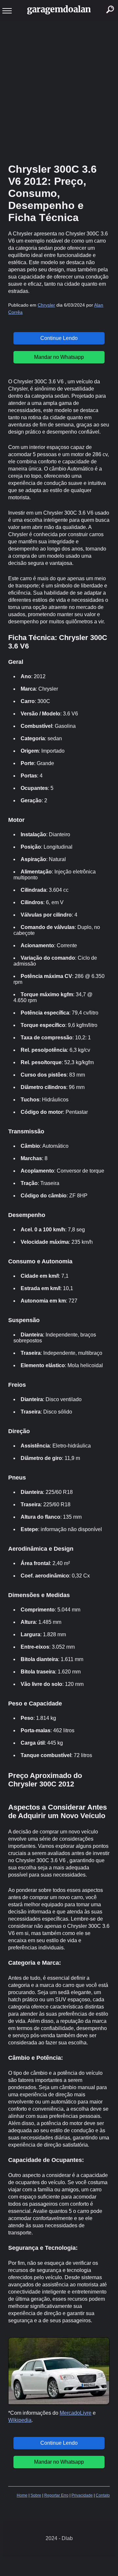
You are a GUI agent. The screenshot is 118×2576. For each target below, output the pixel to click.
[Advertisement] (59, 91)
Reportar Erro (56, 2495)
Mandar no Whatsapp (59, 357)
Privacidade (82, 2495)
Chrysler (46, 305)
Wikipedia (20, 2420)
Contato (103, 2495)
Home (22, 2495)
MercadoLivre (76, 2413)
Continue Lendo (59, 338)
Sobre (36, 2495)
